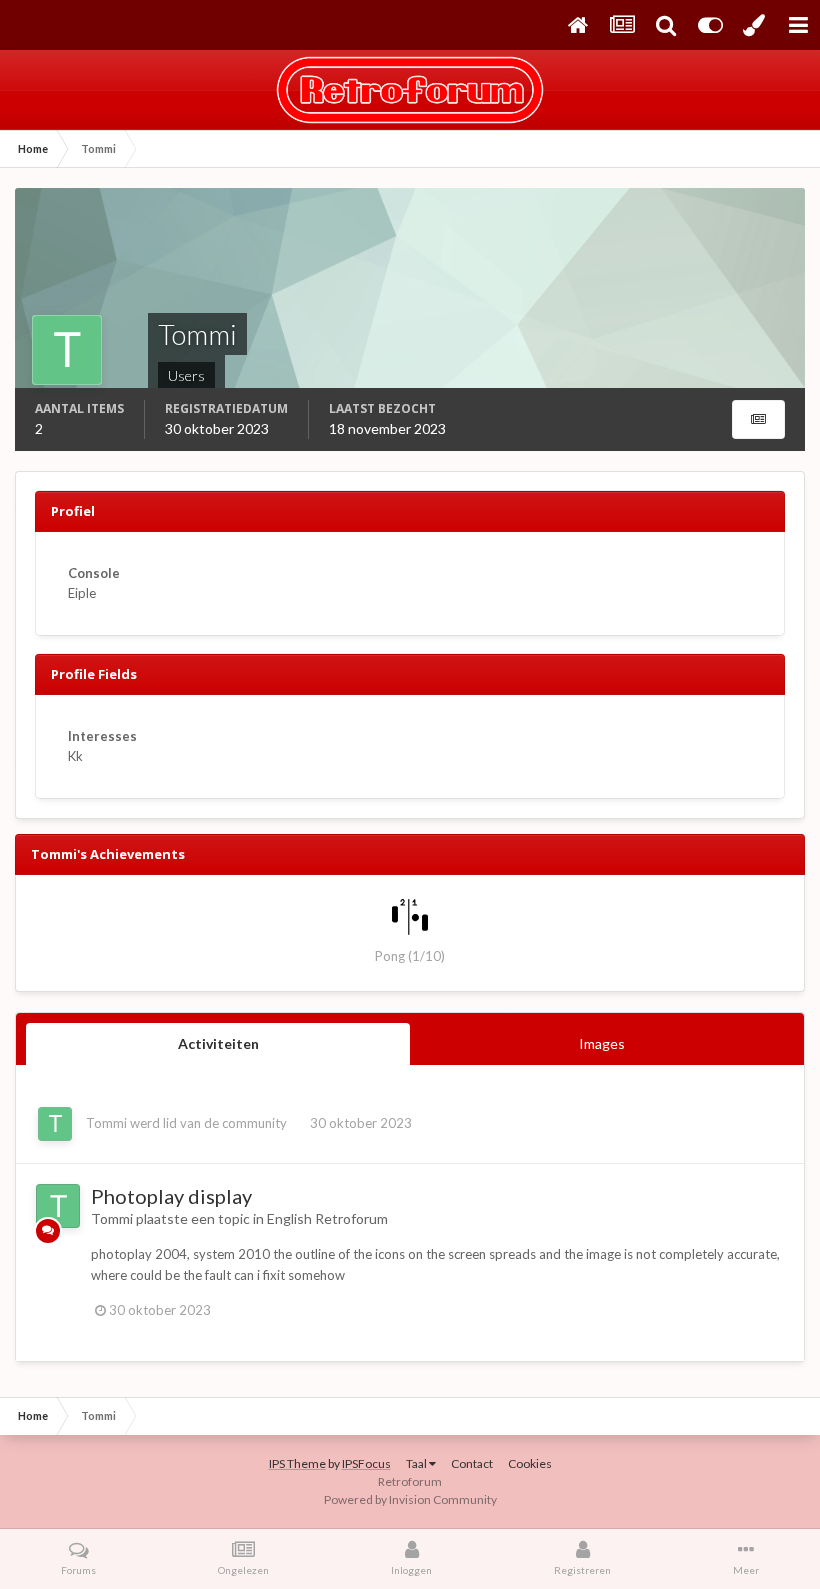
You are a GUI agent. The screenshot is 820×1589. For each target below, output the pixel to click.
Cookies (530, 1463)
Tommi (106, 1123)
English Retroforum (327, 1218)
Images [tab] (602, 1043)
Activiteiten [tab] (218, 1043)
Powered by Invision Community (410, 1499)
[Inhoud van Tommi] (758, 419)
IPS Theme (297, 1463)
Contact (472, 1463)
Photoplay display (171, 1196)
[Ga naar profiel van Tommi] (55, 1124)
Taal (417, 1463)
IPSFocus (366, 1463)
